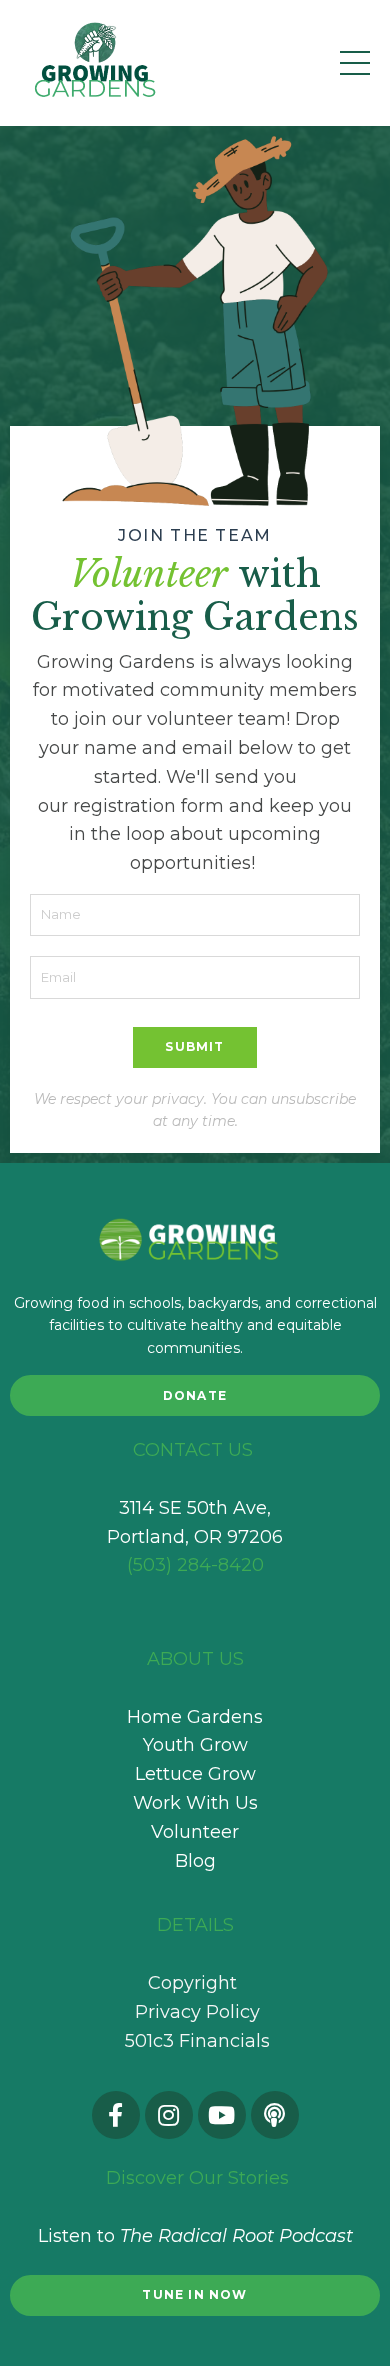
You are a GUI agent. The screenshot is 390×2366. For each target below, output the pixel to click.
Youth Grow (195, 1745)
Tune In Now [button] (194, 2294)
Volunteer (195, 1832)
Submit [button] (194, 1046)
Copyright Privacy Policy (195, 1997)
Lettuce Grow (195, 1774)
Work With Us (195, 1803)
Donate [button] (195, 1395)
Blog (195, 1861)
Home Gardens (195, 1717)
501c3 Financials (197, 2041)
